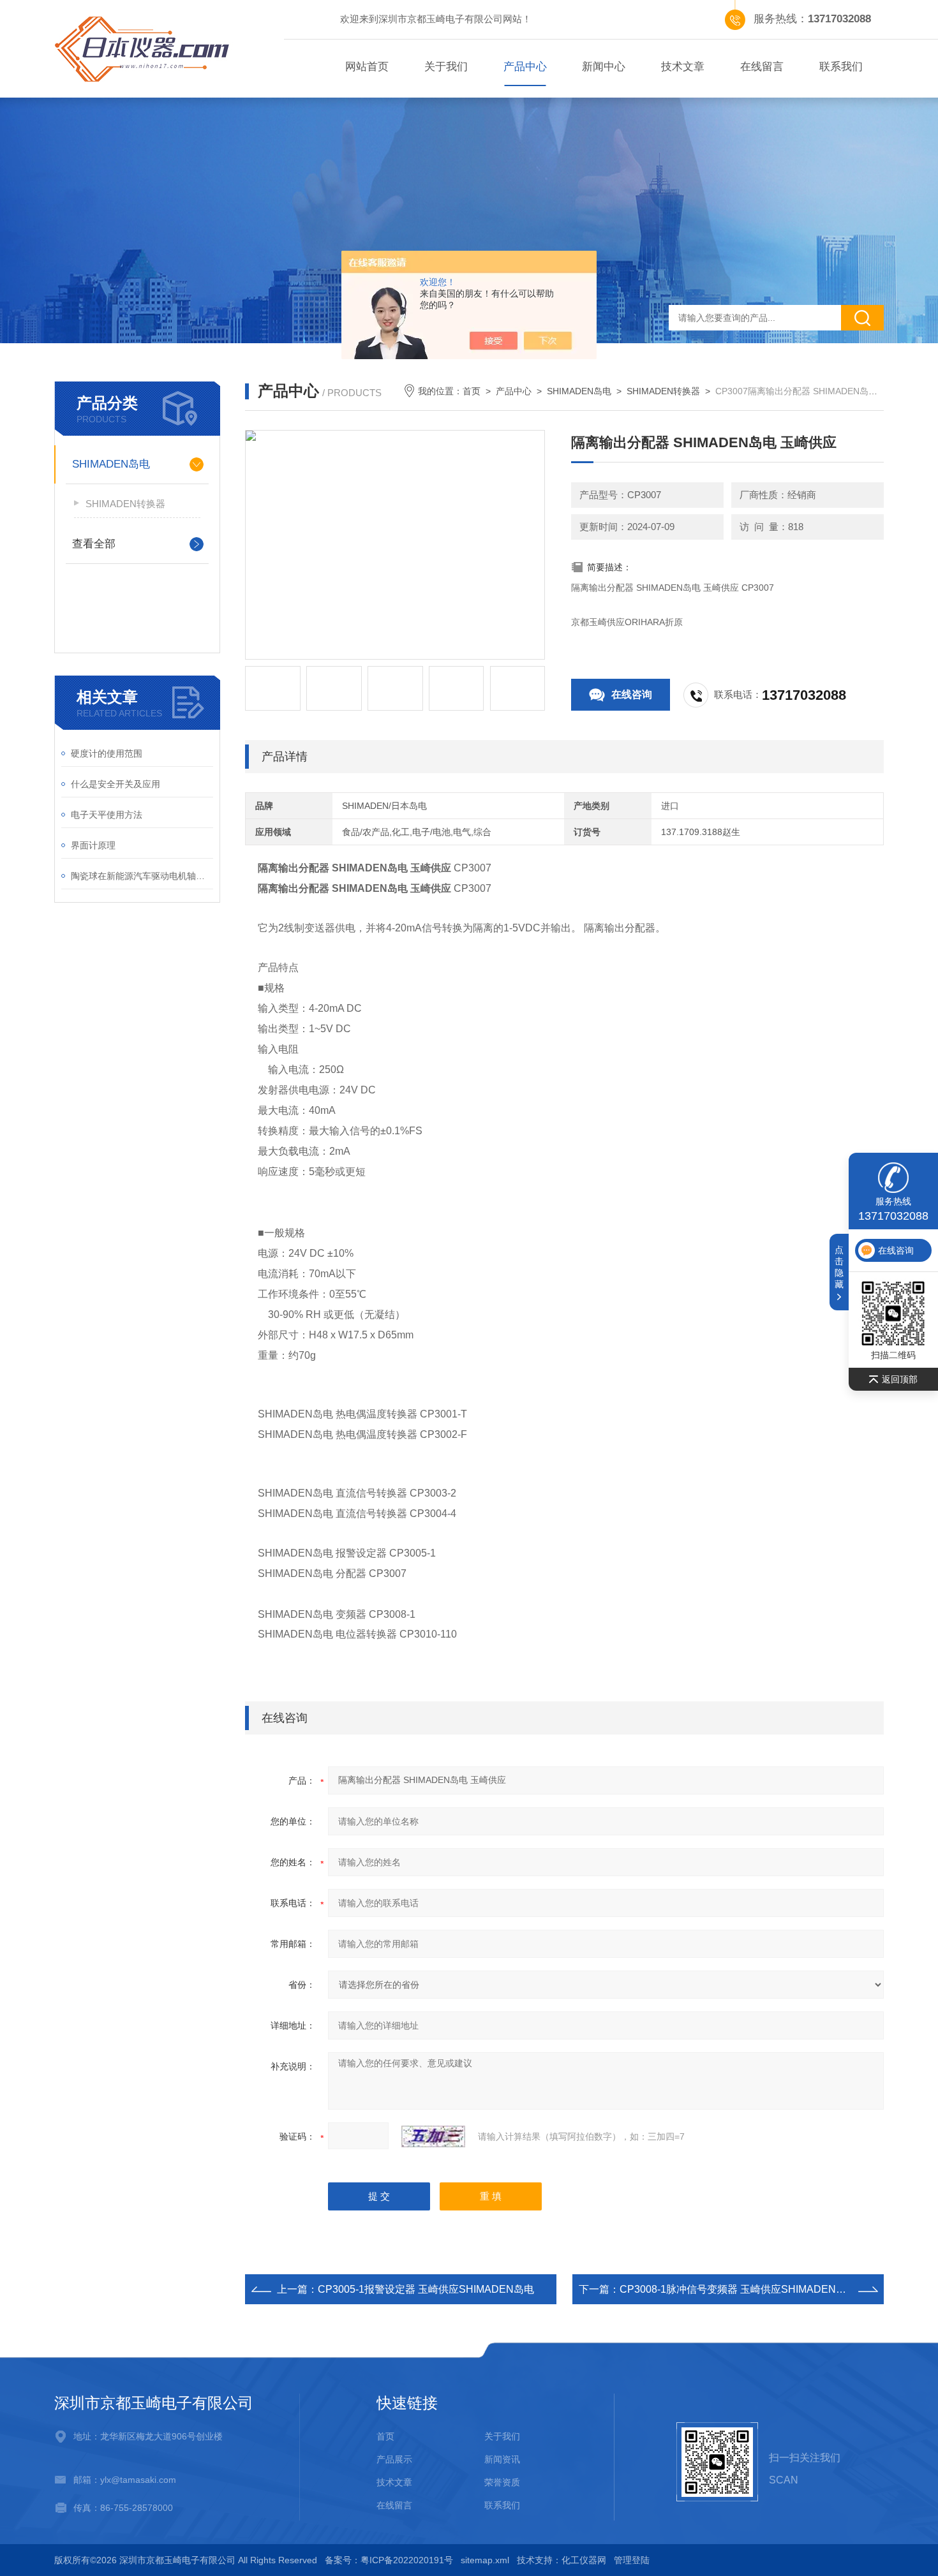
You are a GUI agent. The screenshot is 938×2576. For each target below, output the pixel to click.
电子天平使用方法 (107, 815)
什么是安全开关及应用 (115, 784)
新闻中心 (604, 67)
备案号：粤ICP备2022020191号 (389, 2560)
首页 (472, 391)
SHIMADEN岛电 (111, 464)
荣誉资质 (502, 2482)
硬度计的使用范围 (107, 753)
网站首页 (367, 67)
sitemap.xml (485, 2560)
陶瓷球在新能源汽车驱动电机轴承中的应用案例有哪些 (142, 876)
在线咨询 (632, 694)
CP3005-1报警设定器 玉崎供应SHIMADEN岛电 (426, 2289)
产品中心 (525, 67)
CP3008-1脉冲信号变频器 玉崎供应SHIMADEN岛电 (738, 2289)
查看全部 (94, 544)
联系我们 (841, 67)
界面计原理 (93, 845)
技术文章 (683, 67)
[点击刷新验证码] (433, 2136)
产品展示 (394, 2459)
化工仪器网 (584, 2560)
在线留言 (762, 67)
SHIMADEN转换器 (125, 504)
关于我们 (446, 67)
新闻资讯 (502, 2459)
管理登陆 (632, 2560)
